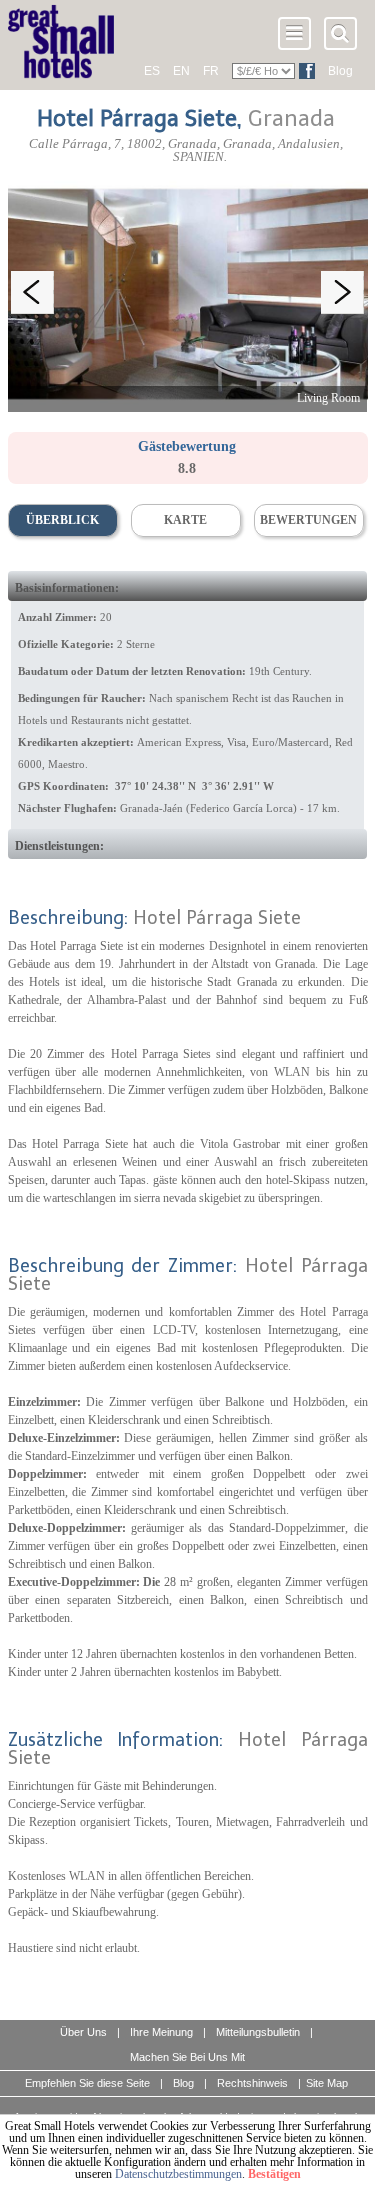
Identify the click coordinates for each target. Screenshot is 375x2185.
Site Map (327, 2083)
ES (152, 71)
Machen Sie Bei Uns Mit (187, 2057)
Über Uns (83, 2032)
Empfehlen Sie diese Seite (87, 2083)
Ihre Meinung (161, 2032)
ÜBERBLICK (62, 520)
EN (181, 71)
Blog (340, 71)
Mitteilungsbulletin (258, 2032)
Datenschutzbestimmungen (178, 2174)
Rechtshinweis (252, 2083)
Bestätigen (274, 2174)
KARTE (185, 520)
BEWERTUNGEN (308, 520)
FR (211, 71)
